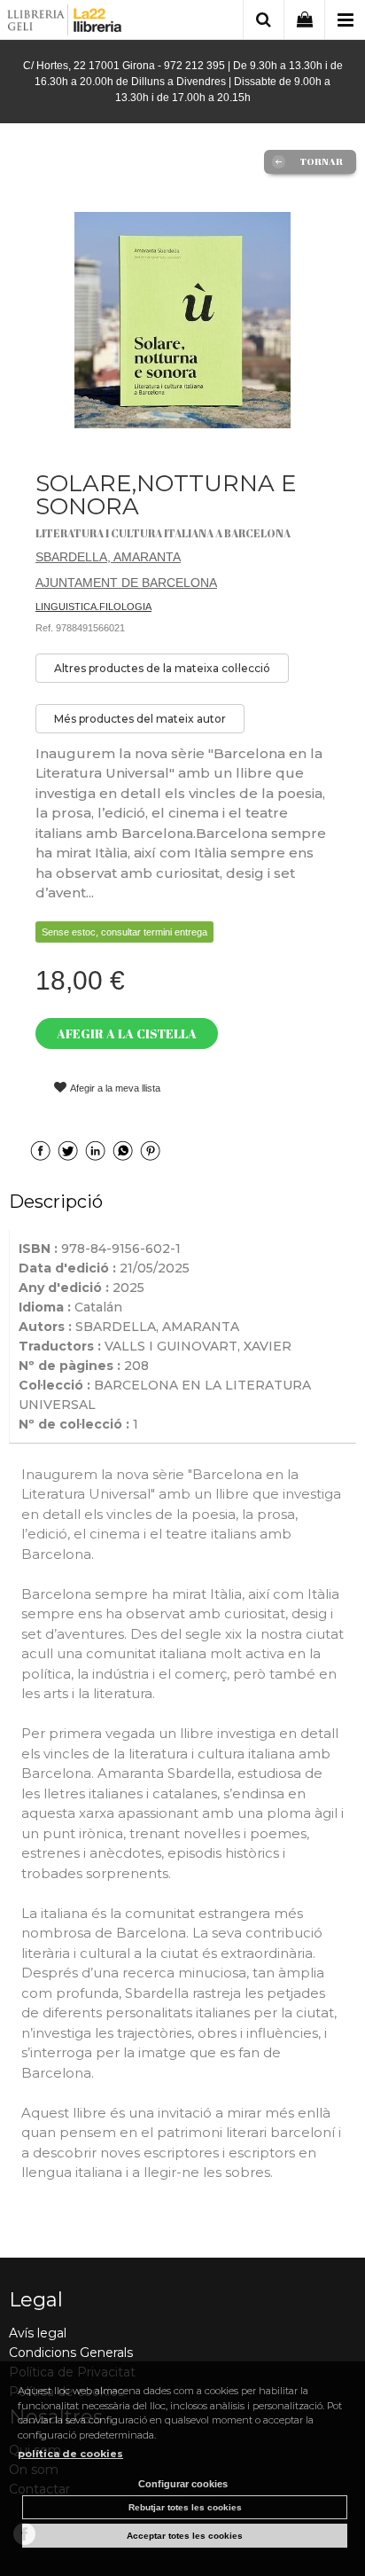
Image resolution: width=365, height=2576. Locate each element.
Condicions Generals (71, 2353)
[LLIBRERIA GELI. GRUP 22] (65, 23)
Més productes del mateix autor (140, 719)
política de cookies (70, 2454)
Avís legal (38, 2333)
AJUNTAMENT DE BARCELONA (126, 583)
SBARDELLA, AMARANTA (108, 557)
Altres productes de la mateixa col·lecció (162, 668)
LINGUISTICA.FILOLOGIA (93, 607)
